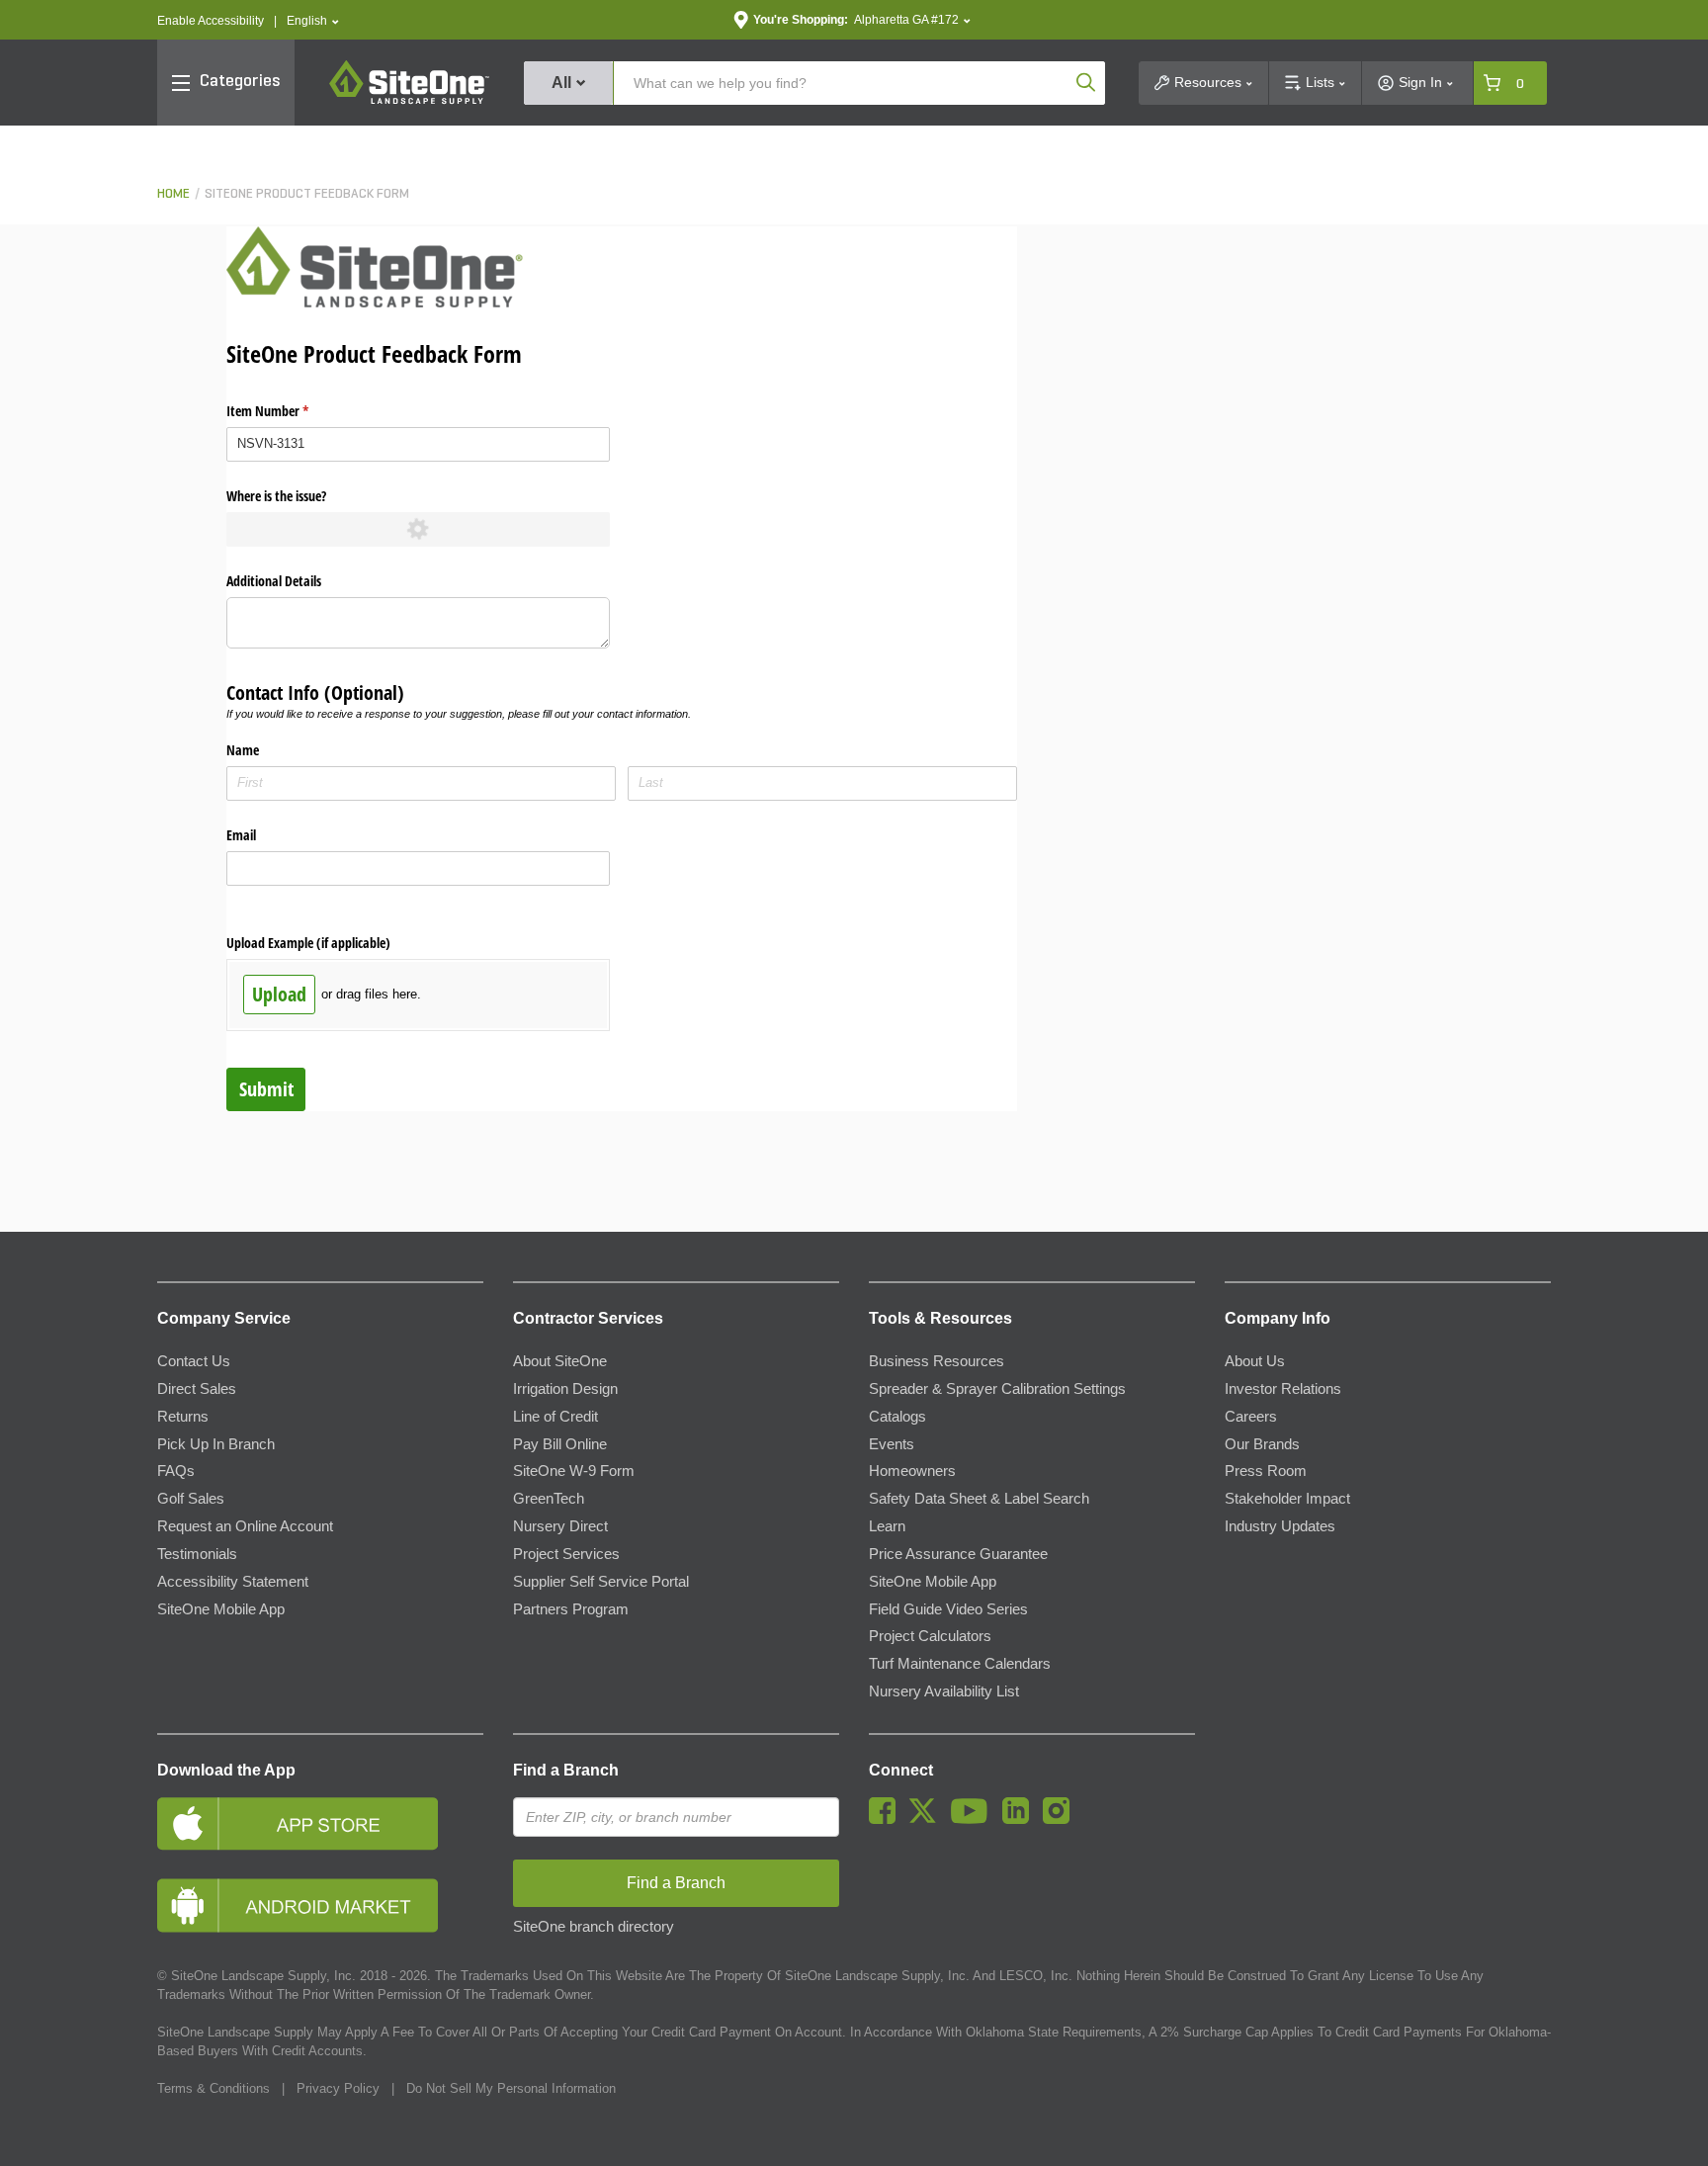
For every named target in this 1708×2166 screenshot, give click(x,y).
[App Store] (320, 1823)
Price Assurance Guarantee (958, 1554)
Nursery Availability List (944, 1691)
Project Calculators (930, 1636)
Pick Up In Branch (216, 1444)
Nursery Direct (560, 1526)
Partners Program (571, 1609)
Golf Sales (191, 1499)
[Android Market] (320, 1906)
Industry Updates (1280, 1526)
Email (241, 835)
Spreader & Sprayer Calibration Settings (997, 1389)
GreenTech (549, 1499)
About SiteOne (560, 1361)
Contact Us (194, 1361)
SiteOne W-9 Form (574, 1471)
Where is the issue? (276, 496)
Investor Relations (1283, 1389)
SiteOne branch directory (594, 1927)
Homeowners (912, 1471)
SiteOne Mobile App (221, 1609)
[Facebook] (887, 1819)
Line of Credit (555, 1417)
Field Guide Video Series (948, 1609)
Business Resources (937, 1361)
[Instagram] (1061, 1819)
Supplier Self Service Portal (601, 1582)
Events (892, 1444)
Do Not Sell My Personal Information (511, 2088)
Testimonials (197, 1554)
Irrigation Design (565, 1389)
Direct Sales (197, 1389)
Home (173, 194)
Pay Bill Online (560, 1444)
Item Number (291, 411)
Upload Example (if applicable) (308, 943)
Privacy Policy (338, 2088)
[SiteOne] (409, 101)
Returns (183, 1417)
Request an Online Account (245, 1526)
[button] (313, 21)
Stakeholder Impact (1287, 1499)
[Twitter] (928, 1819)
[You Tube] (974, 1819)
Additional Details (274, 581)
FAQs (176, 1471)
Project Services (566, 1554)
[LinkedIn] (1021, 1819)
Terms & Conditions (213, 2088)
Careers (1251, 1417)
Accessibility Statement (233, 1582)
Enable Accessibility (211, 21)
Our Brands (1262, 1444)
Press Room (1266, 1471)
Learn (887, 1526)
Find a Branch (566, 1770)
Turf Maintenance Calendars (960, 1664)
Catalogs (897, 1417)
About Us (1255, 1361)
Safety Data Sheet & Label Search (979, 1499)
